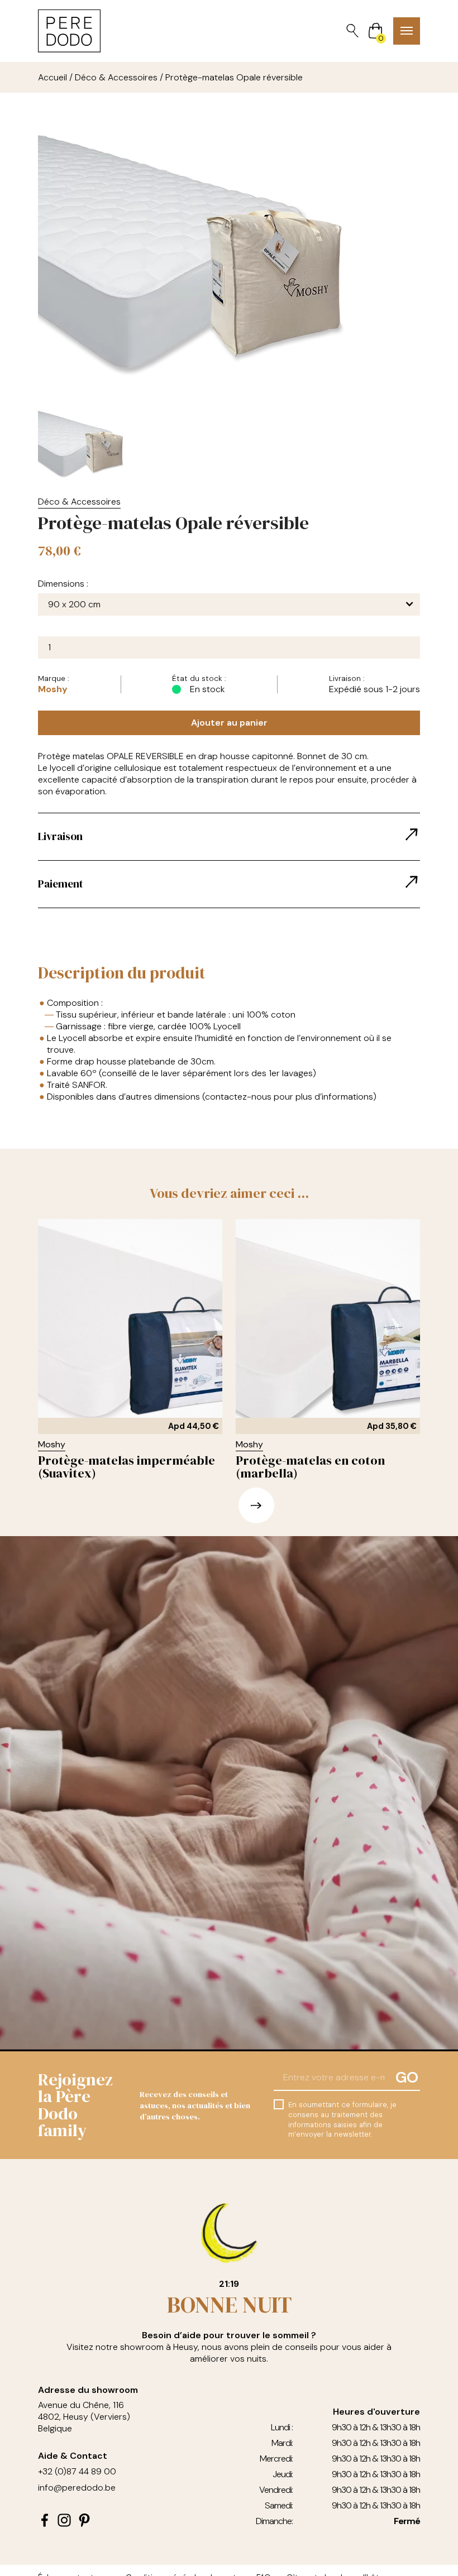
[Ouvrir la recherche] (352, 31)
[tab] (229, 837)
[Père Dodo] (69, 31)
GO (407, 2077)
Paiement (61, 884)
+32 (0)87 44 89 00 (77, 2471)
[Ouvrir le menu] (407, 31)
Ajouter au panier (229, 723)
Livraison (60, 836)
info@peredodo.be (77, 2488)
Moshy (53, 689)
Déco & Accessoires (116, 77)
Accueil (53, 77)
